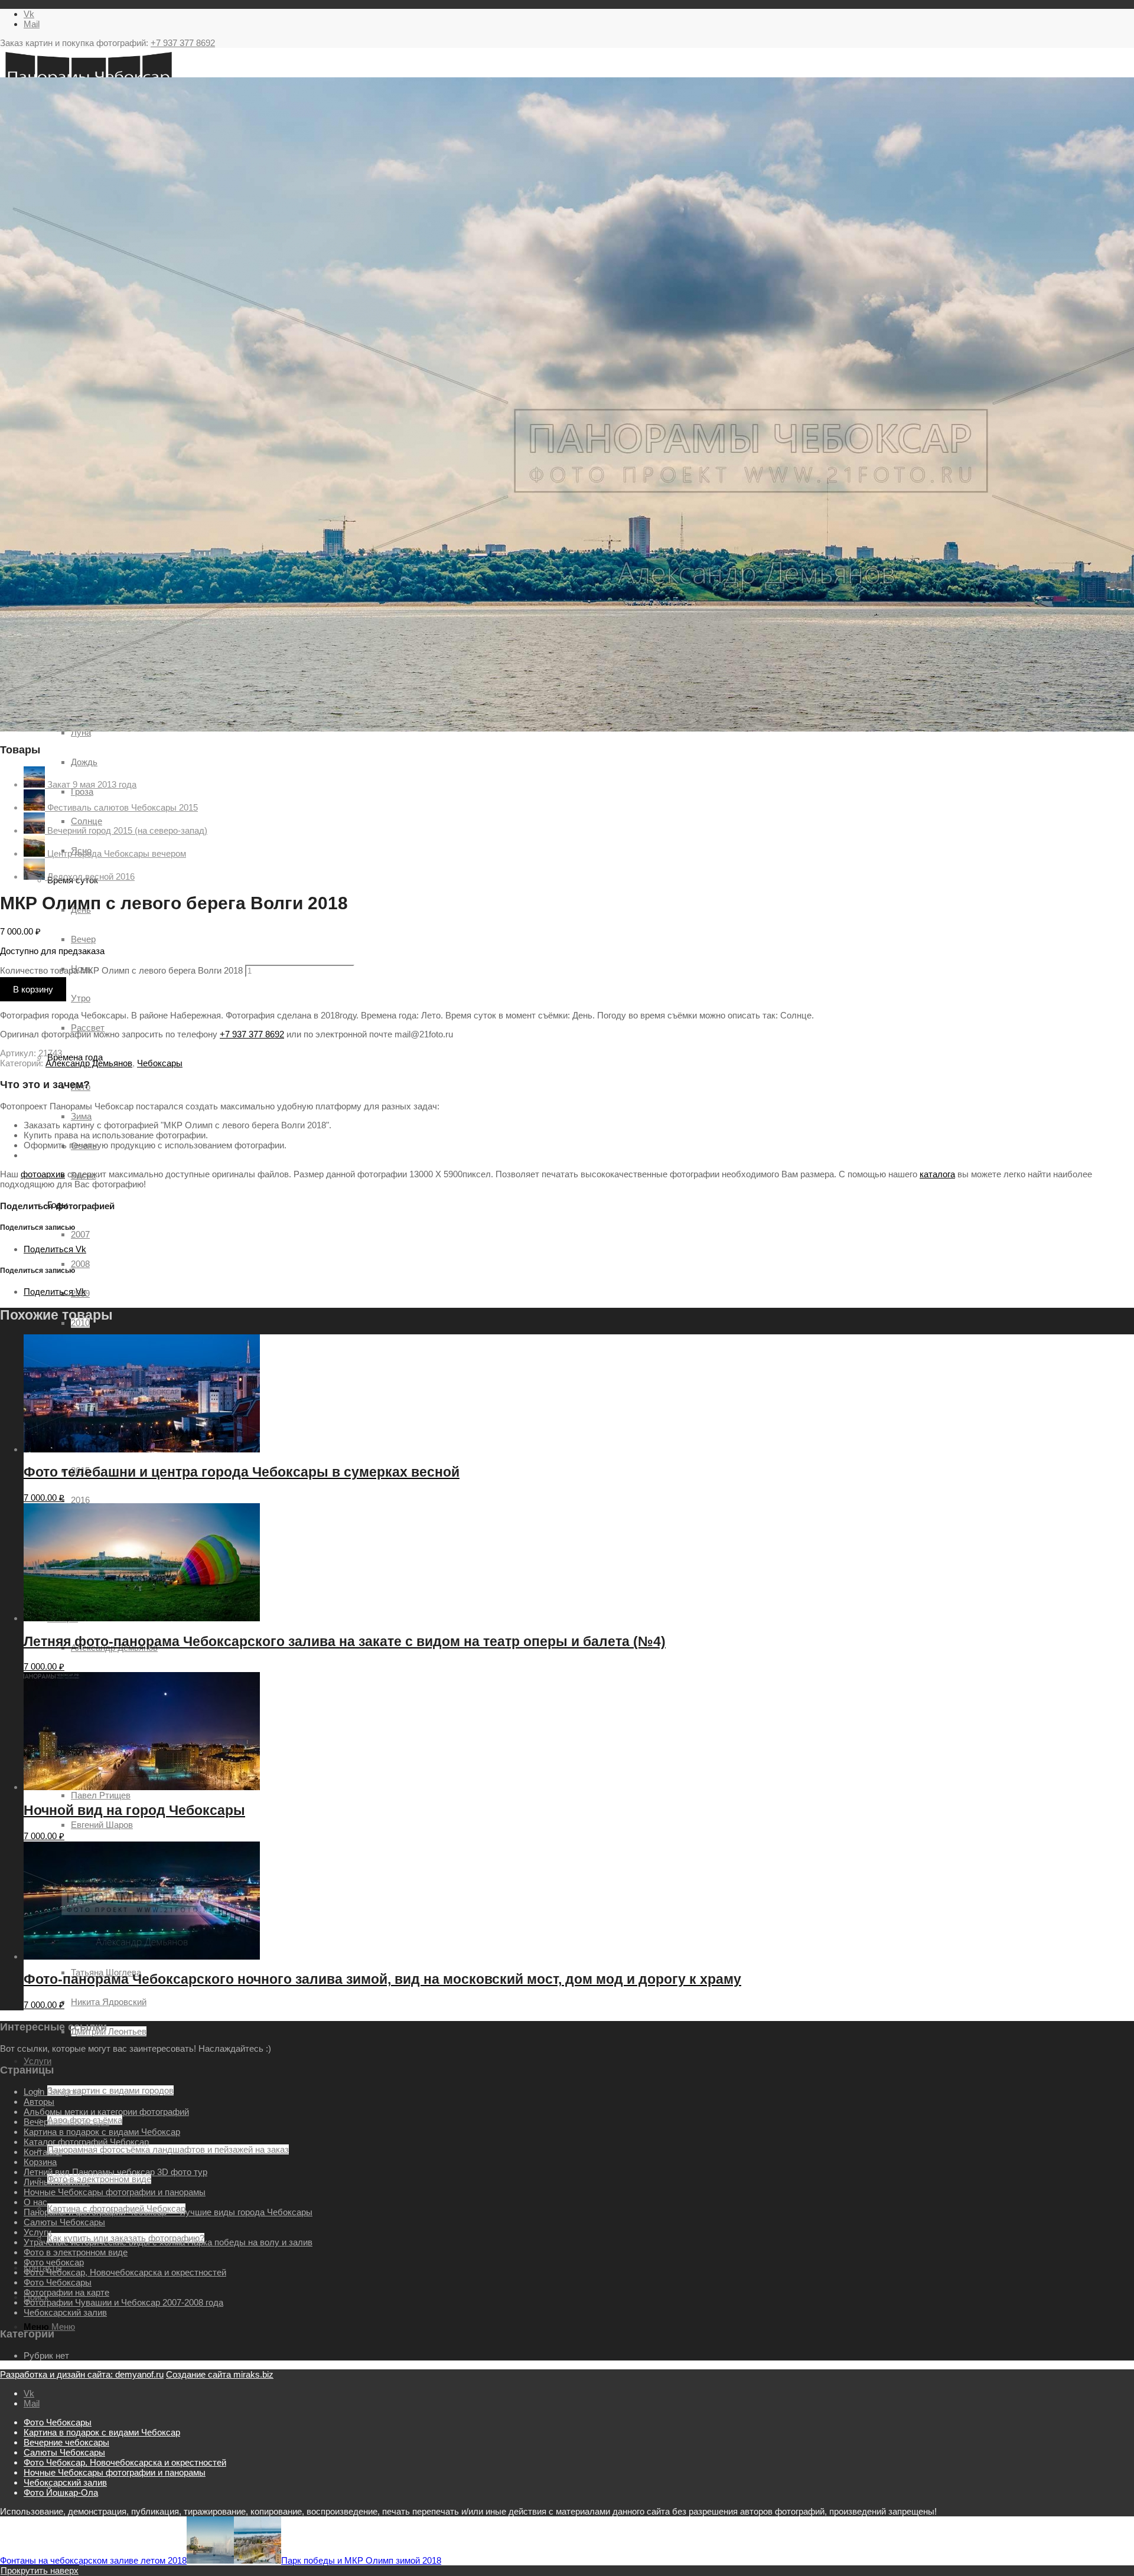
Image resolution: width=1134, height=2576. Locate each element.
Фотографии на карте (66, 2292)
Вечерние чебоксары (66, 2122)
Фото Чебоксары (58, 2282)
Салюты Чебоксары (64, 2222)
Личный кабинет (57, 2182)
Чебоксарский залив (65, 2312)
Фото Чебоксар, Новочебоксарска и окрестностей (125, 2272)
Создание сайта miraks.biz (220, 2374)
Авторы (39, 2102)
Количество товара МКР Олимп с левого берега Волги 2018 (121, 970)
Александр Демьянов (89, 1063)
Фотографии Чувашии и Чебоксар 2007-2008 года (123, 2302)
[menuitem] (579, 2422)
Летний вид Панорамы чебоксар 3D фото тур (115, 2172)
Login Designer (53, 2092)
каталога (937, 1174)
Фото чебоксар (54, 2262)
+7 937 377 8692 (183, 43)
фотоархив (43, 1174)
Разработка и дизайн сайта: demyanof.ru (82, 2374)
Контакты (43, 2152)
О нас (35, 2202)
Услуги (38, 2232)
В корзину (33, 989)
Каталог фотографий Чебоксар (86, 2142)
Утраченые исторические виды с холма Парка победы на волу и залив (168, 2242)
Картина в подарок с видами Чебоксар (102, 2132)
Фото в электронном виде (76, 2252)
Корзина (40, 2162)
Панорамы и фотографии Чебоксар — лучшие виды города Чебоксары (168, 2212)
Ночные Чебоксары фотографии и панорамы (115, 2192)
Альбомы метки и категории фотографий (106, 2112)
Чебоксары (160, 1063)
